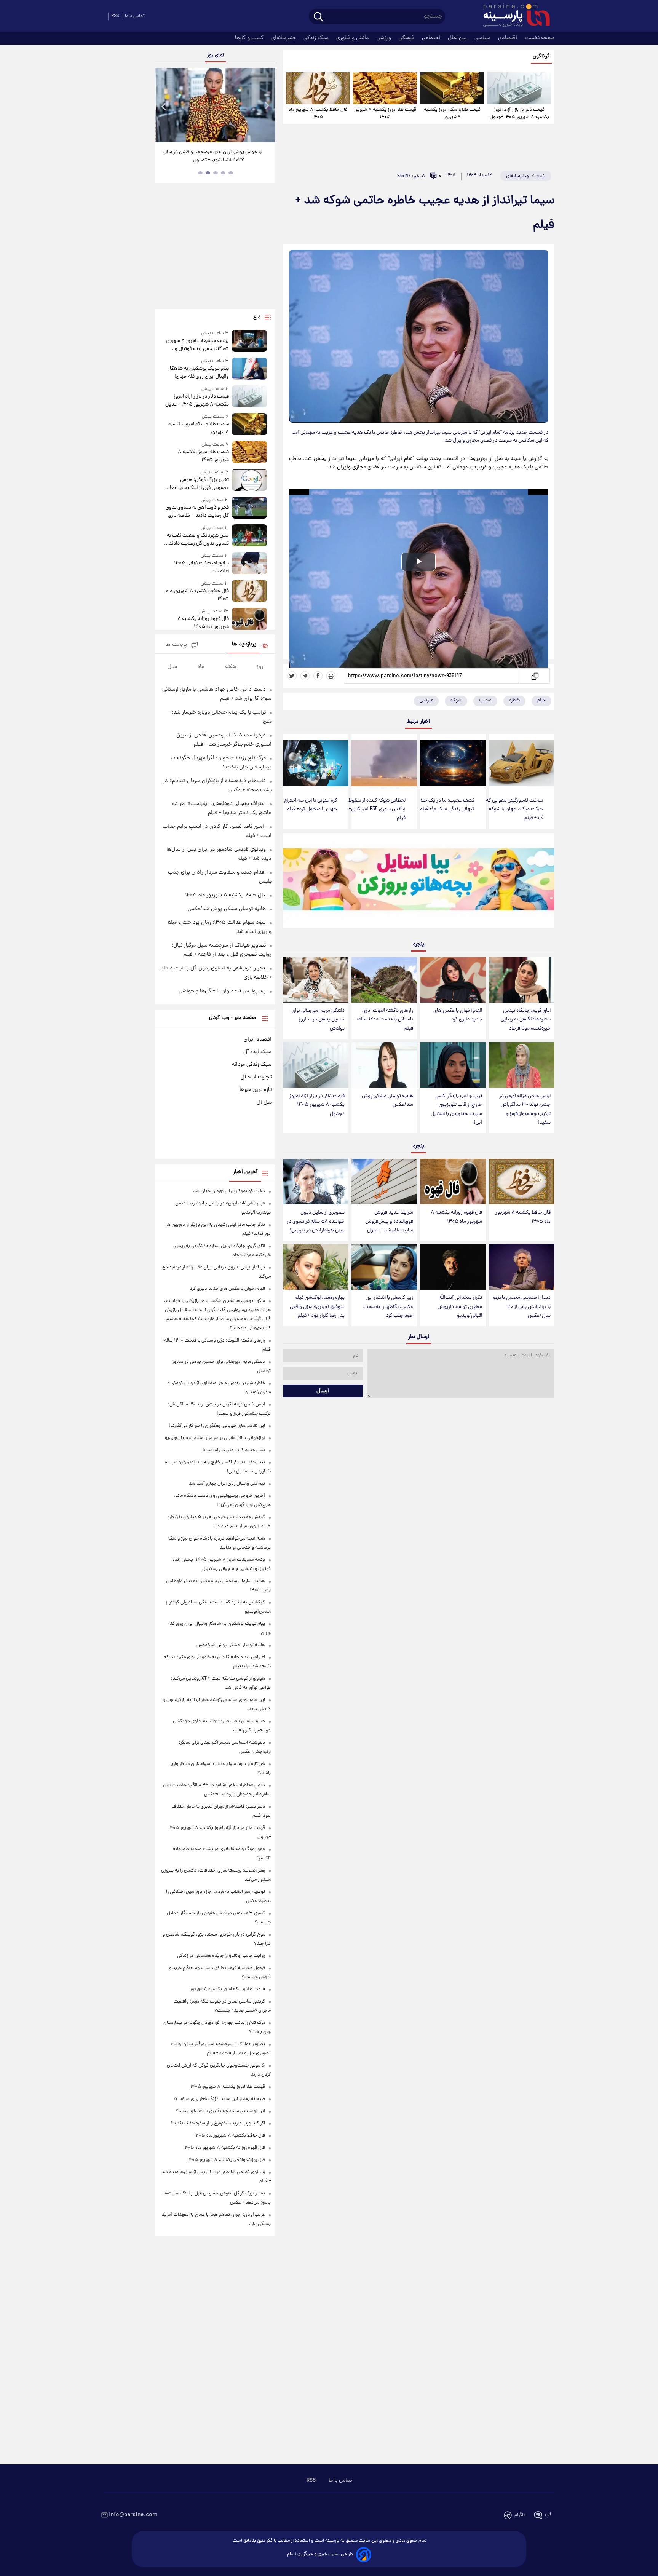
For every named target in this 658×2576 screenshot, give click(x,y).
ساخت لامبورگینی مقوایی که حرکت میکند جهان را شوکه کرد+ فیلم (514, 809)
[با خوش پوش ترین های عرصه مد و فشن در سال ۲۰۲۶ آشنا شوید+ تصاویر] (215, 105)
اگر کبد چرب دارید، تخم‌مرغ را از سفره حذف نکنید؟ (218, 2123)
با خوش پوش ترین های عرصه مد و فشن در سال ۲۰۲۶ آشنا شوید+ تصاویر (212, 156)
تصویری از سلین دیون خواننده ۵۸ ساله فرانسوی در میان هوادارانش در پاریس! (316, 1221)
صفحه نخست (540, 38)
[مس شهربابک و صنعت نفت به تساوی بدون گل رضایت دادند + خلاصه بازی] (249, 536)
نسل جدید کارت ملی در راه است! (234, 1450)
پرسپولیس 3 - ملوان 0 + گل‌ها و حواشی (222, 991)
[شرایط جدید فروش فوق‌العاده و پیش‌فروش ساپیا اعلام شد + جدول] (384, 1182)
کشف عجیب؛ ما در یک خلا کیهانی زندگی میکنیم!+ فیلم (447, 805)
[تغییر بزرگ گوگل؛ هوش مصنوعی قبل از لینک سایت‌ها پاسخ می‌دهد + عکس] (249, 480)
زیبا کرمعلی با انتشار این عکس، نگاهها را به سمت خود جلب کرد (388, 1307)
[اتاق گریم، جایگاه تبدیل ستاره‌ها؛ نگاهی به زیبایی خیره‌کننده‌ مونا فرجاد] (522, 980)
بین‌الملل (458, 38)
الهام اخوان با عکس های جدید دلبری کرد (458, 1015)
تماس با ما (135, 16)
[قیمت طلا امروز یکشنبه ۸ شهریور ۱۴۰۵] (385, 88)
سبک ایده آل (257, 1052)
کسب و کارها (250, 38)
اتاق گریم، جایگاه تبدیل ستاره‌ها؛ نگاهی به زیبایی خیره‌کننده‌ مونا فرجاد (526, 1020)
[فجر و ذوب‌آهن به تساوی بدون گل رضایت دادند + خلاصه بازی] (249, 508)
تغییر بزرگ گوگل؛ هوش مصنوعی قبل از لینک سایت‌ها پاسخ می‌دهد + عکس (199, 484)
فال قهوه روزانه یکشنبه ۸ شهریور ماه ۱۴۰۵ (456, 1217)
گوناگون (541, 57)
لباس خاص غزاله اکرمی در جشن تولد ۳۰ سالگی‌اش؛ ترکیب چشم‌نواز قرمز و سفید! (525, 1109)
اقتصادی (508, 38)
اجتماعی (432, 38)
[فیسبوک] (318, 676)
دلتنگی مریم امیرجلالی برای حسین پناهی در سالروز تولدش (318, 1020)
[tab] (231, 173)
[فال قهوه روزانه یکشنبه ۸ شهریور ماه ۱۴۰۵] (453, 1182)
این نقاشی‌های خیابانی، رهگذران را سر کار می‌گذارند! (217, 1426)
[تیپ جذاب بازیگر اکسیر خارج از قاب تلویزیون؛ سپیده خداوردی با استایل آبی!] (453, 1065)
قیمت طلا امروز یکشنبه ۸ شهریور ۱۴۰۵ (385, 113)
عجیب (485, 700)
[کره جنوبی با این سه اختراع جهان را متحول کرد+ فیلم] (316, 763)
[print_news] (331, 676)
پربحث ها (176, 645)
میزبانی (426, 700)
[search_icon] (319, 17)
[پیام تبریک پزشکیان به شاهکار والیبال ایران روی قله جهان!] (249, 369)
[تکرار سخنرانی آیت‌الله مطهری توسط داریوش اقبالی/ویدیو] (453, 1267)
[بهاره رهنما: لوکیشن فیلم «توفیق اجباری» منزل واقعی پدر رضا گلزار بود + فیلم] (316, 1267)
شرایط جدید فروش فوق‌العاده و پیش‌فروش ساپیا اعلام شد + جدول (389, 1221)
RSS (115, 16)
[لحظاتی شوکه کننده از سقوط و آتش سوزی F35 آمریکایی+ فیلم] (384, 763)
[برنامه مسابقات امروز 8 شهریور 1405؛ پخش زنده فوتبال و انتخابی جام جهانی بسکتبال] (249, 341)
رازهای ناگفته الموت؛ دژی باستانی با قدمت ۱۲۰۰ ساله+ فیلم (385, 1020)
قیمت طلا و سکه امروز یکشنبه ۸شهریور (452, 113)
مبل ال (264, 1102)
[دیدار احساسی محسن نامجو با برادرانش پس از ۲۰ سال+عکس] (522, 1267)
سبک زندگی (317, 38)
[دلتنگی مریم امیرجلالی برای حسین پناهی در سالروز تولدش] (316, 980)
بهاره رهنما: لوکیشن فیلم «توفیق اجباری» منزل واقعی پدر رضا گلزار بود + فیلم (317, 1307)
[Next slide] (267, 106)
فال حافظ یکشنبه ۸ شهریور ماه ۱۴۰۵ (318, 113)
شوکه (456, 700)
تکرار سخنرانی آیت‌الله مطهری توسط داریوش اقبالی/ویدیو (460, 1307)
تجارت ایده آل (256, 1077)
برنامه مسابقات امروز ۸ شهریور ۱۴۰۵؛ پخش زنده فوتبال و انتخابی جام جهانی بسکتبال (197, 345)
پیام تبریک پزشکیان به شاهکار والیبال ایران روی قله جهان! (198, 373)
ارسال (323, 1391)
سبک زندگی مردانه (252, 1065)
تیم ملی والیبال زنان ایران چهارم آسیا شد (227, 1484)
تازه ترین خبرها (256, 1090)
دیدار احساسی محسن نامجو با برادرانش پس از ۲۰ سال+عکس (522, 1307)
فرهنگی (407, 38)
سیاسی (483, 38)
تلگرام (520, 2515)
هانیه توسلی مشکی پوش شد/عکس (387, 1100)
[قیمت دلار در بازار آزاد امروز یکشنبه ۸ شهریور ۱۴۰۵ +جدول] (519, 88)
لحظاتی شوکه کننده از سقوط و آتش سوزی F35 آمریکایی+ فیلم (377, 809)
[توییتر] (292, 676)
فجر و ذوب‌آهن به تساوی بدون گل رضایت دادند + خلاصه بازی (197, 512)
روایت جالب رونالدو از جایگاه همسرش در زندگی (221, 1956)
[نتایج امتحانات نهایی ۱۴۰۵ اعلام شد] (249, 564)
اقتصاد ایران (258, 1040)
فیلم (541, 700)
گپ (548, 2515)
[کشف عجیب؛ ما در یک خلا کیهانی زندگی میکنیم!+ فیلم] (453, 763)
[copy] (534, 676)
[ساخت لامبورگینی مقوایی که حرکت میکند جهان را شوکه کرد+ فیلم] (522, 763)
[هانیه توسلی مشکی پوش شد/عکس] (384, 1065)
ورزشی (385, 38)
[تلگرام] (305, 676)
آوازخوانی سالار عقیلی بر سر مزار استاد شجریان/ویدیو (215, 1438)
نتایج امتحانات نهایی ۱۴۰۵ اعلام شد (201, 567)
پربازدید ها (244, 644)
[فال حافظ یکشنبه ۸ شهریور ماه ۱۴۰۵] (318, 88)
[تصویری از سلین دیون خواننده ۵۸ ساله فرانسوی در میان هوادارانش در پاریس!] (316, 1182)
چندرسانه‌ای (284, 38)
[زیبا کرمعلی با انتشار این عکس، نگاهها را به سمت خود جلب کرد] (384, 1267)
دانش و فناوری (353, 38)
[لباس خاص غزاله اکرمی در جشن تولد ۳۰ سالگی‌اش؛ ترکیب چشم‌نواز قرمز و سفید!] (522, 1065)
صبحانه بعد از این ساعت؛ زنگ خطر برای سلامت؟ (219, 2099)
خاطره (514, 700)
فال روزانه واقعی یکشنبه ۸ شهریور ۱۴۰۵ (226, 2160)
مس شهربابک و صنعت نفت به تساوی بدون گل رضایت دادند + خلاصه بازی (197, 540)
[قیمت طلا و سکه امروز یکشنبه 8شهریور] (452, 88)
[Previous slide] (164, 106)
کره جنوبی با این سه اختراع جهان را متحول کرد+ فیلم (311, 805)
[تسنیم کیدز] (419, 882)
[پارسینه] (513, 16)
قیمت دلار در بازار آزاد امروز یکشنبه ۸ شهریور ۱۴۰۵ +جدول (519, 113)
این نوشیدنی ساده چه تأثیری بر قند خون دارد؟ (220, 2111)
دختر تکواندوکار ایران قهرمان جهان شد (229, 1191)
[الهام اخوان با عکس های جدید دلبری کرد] (453, 980)
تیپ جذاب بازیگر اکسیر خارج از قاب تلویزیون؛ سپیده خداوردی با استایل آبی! (456, 1109)
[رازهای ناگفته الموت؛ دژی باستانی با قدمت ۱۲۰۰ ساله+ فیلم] (384, 980)
